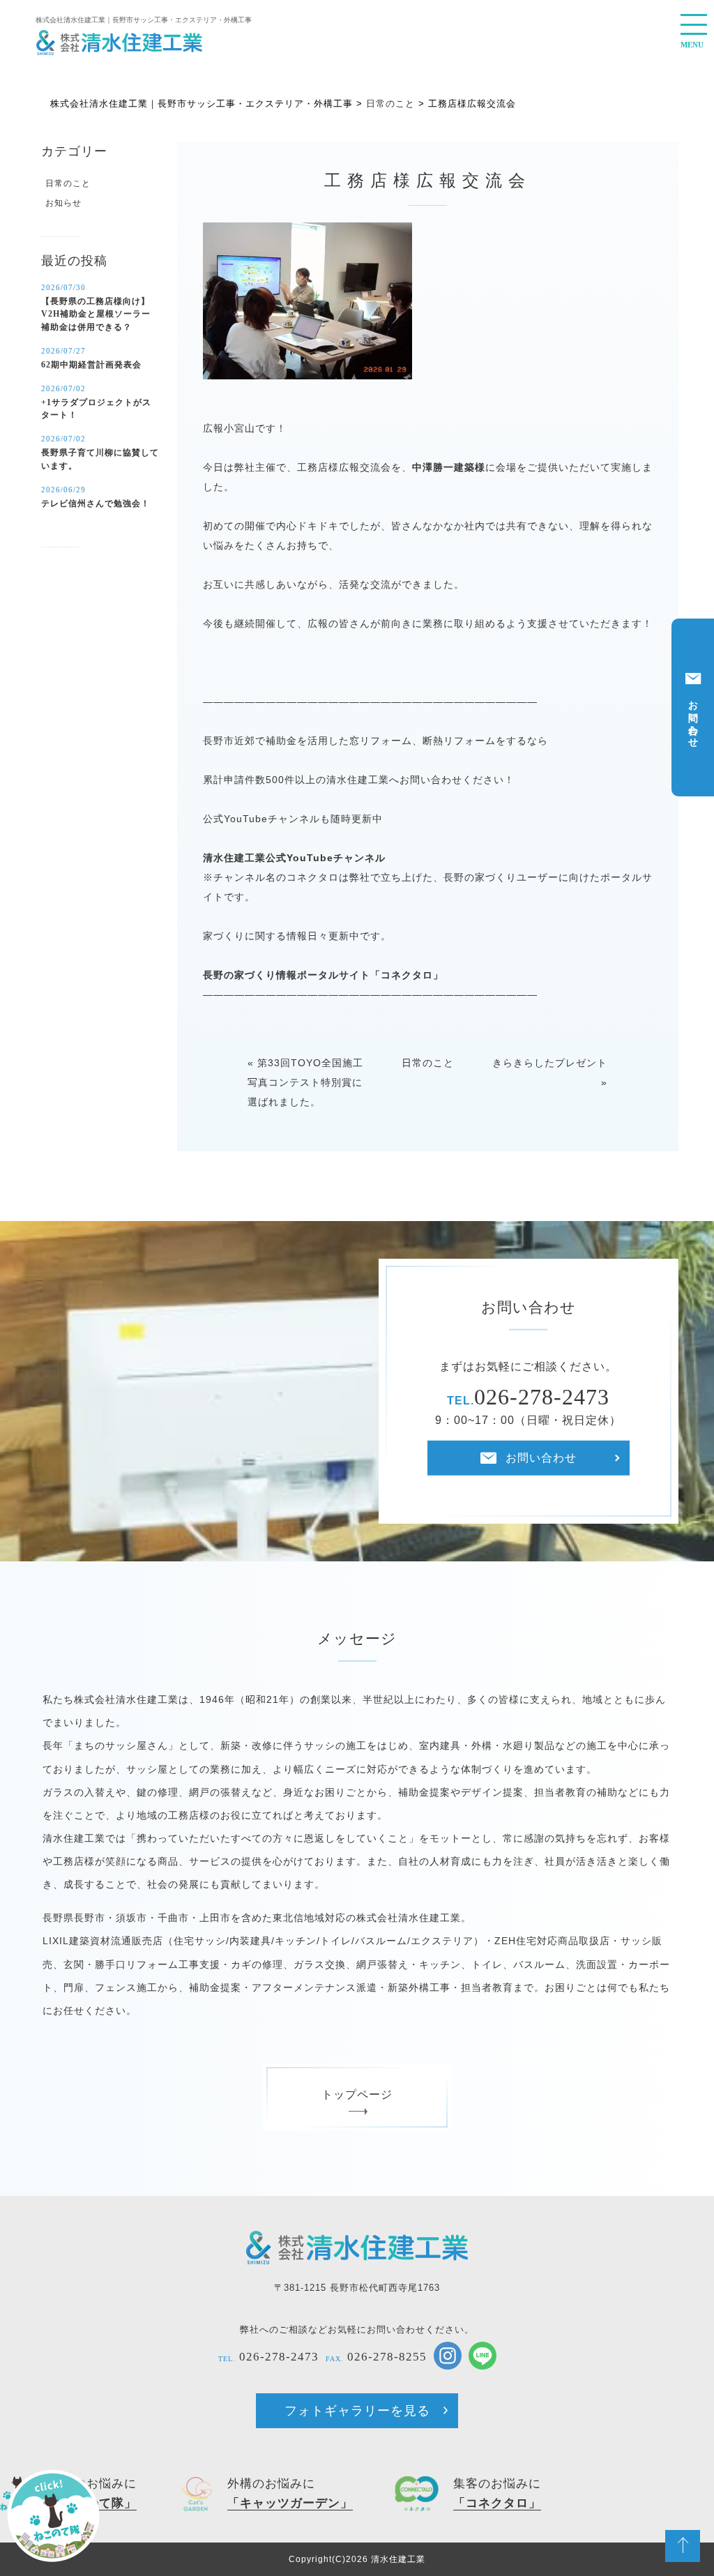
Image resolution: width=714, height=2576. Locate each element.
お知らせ (63, 203)
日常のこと (428, 1063)
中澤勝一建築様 (449, 467)
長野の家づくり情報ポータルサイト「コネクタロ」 (323, 975)
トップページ (357, 2094)
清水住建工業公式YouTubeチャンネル (294, 858)
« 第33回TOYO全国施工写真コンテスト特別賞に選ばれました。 (305, 1082)
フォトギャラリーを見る (357, 2411)
